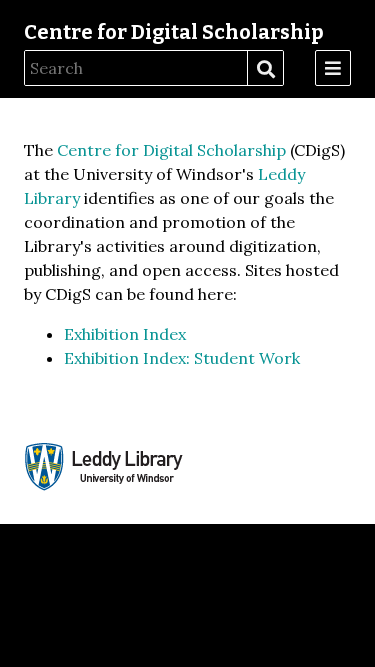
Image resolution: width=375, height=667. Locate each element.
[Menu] (333, 68)
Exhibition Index (125, 334)
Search (265, 69)
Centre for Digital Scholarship (174, 32)
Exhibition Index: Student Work (182, 358)
